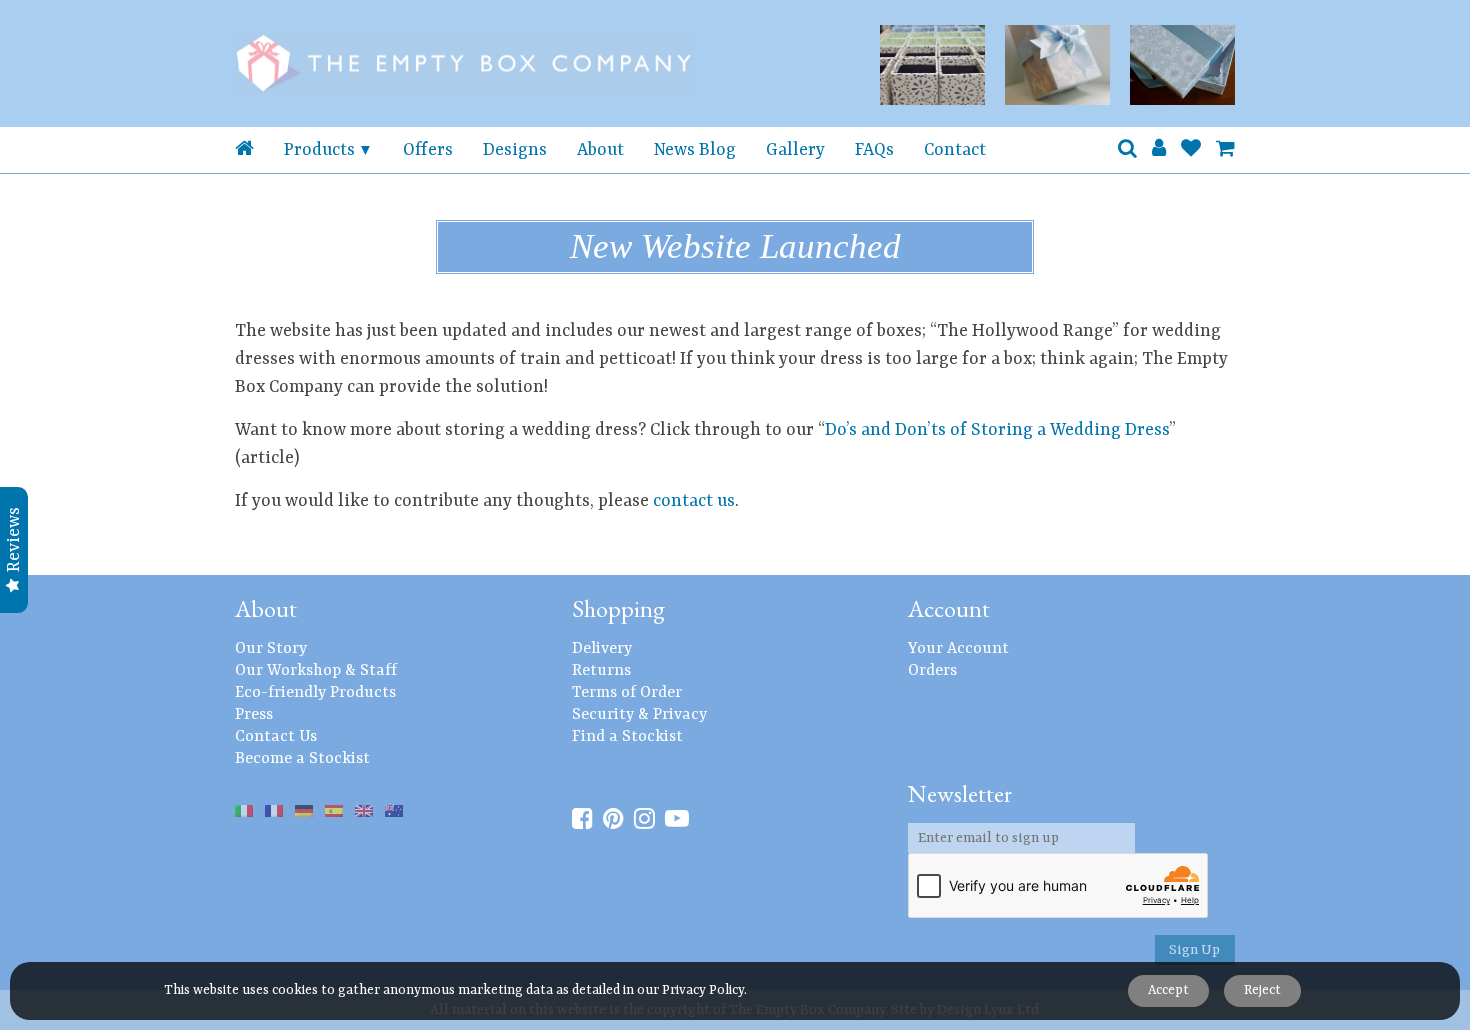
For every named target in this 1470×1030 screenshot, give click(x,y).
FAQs (874, 150)
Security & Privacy (639, 715)
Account (949, 608)
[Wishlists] (1191, 150)
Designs (515, 150)
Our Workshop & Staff (316, 671)
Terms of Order (627, 693)
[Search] (1127, 150)
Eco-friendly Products (315, 693)
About (600, 150)
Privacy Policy (703, 990)
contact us (694, 501)
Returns (601, 671)
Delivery (602, 649)
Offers (428, 150)
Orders (932, 671)
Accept (1168, 990)
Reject (1262, 990)
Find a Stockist (627, 737)
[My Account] (1159, 150)
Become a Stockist (302, 759)
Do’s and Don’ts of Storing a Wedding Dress (997, 430)
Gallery (795, 150)
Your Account (958, 649)
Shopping (618, 608)
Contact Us (276, 737)
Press (254, 715)
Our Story (271, 649)
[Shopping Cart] (1225, 150)
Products (319, 150)
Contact (955, 150)
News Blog (695, 150)
